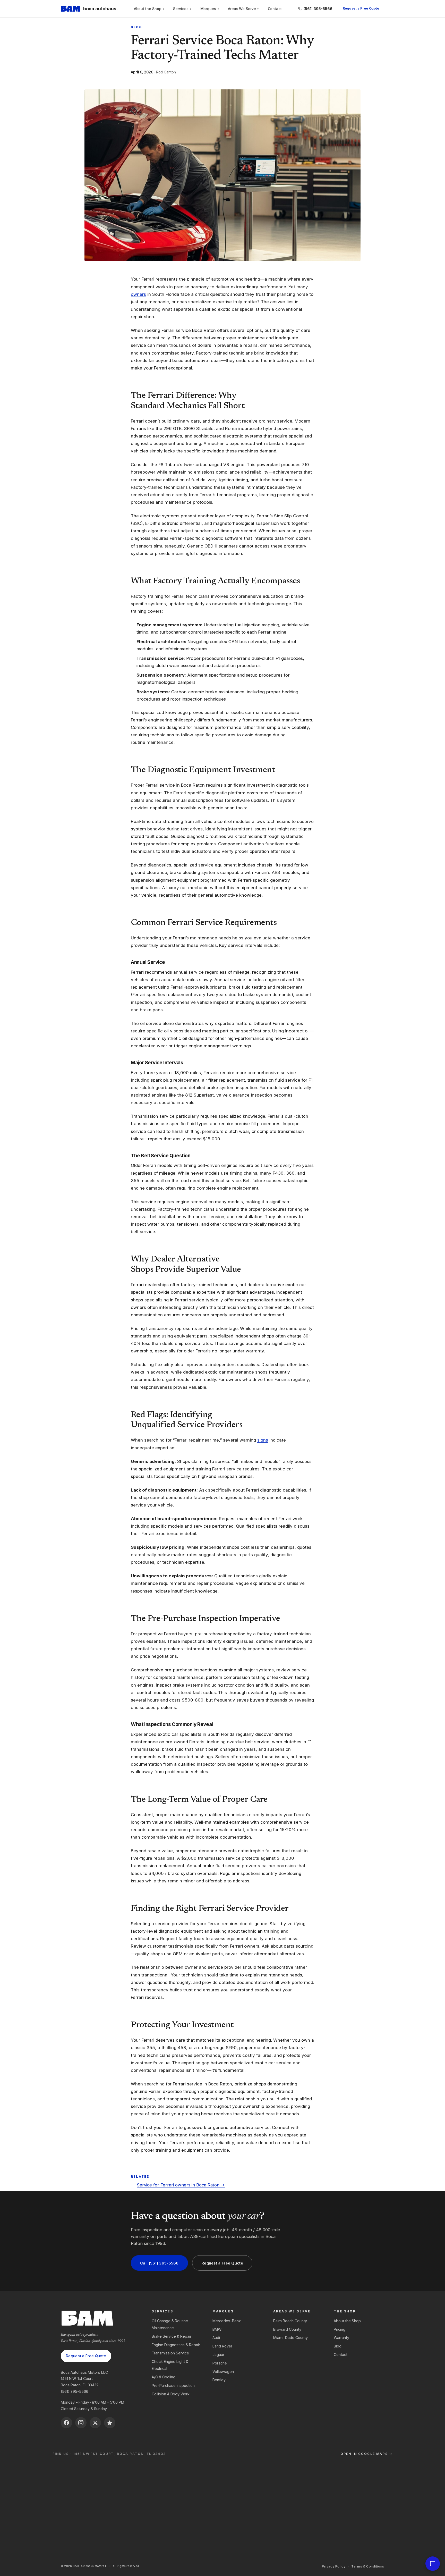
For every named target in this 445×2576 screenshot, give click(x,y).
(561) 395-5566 (75, 2391)
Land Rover (222, 2346)
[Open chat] (433, 2564)
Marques (210, 9)
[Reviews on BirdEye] (110, 2423)
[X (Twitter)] (95, 2423)
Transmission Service (170, 2353)
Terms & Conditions (368, 2566)
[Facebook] (66, 2423)
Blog (136, 27)
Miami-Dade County (290, 2338)
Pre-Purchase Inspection (173, 2385)
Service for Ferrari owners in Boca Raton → (181, 2185)
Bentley (219, 2380)
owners (138, 294)
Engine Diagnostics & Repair (176, 2345)
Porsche (220, 2363)
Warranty (341, 2338)
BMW (217, 2329)
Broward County (287, 2329)
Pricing (340, 2329)
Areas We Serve (243, 9)
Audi (216, 2338)
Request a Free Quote (361, 8)
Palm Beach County (290, 2321)
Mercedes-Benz (227, 2321)
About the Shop (149, 9)
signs (263, 1440)
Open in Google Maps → (366, 2454)
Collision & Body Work (171, 2394)
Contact (275, 9)
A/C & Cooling (164, 2377)
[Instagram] (81, 2423)
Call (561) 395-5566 (159, 2263)
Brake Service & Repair (172, 2336)
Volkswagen (223, 2372)
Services (182, 9)
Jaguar (218, 2355)
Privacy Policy (334, 2566)
